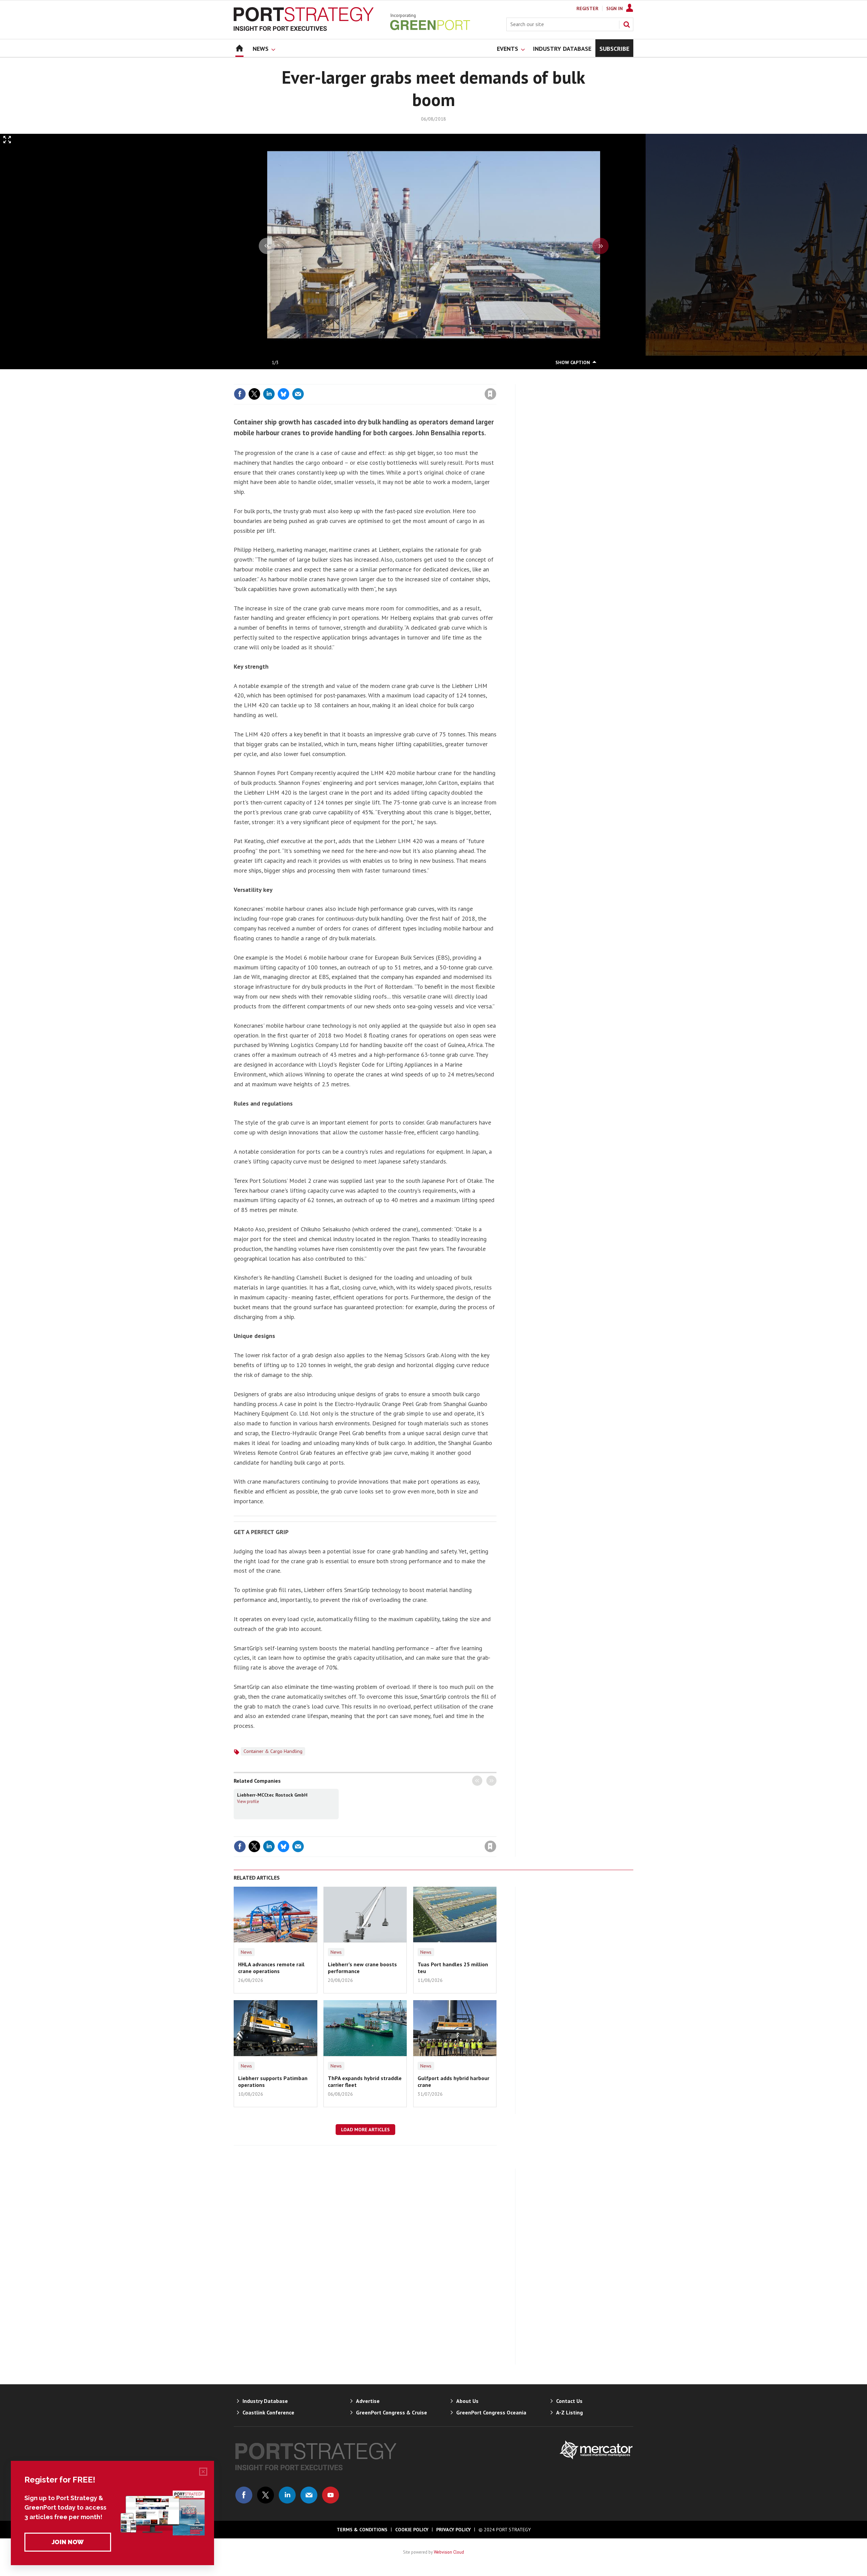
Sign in (411, 380)
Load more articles (365, 2130)
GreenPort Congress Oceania (491, 2412)
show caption (573, 362)
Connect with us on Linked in (287, 2495)
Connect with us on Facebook (244, 2495)
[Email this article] (298, 394)
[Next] (600, 246)
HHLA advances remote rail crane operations (271, 1968)
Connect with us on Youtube (331, 2495)
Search (627, 24)
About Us (467, 2401)
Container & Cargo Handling (273, 1751)
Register (587, 8)
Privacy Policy (453, 2530)
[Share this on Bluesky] (283, 394)
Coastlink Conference (268, 2412)
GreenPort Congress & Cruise (392, 2412)
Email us (309, 2495)
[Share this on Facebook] (240, 394)
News (246, 1952)
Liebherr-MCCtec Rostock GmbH (272, 1795)
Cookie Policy (412, 2530)
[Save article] (490, 394)
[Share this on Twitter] (254, 394)
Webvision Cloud (449, 2552)
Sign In (615, 8)
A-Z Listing (569, 2412)
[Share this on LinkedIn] (269, 394)
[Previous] (267, 246)
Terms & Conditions (362, 2530)
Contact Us (569, 2401)
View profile (248, 1801)
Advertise (368, 2401)
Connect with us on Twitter (266, 2495)
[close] (496, 380)
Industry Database (265, 2401)
